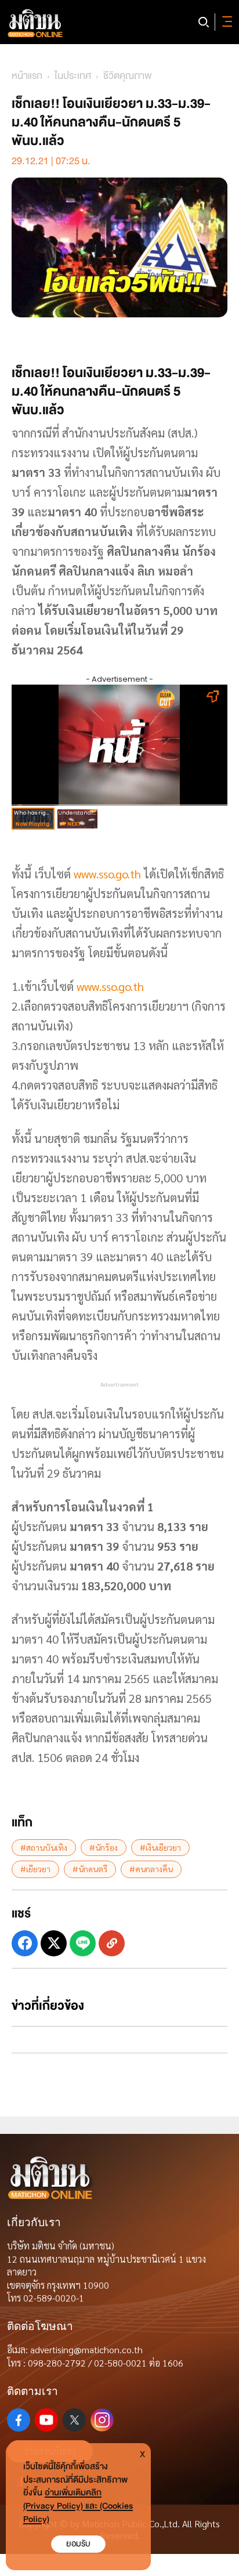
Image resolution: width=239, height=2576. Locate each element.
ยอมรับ (78, 2544)
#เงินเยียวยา (160, 1847)
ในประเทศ (73, 76)
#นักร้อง (104, 1847)
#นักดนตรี (90, 1869)
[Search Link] (204, 22)
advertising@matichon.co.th (86, 2349)
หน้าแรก (27, 76)
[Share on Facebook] (25, 1943)
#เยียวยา (35, 1869)
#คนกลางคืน (151, 1869)
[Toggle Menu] (225, 22)
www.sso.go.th (107, 874)
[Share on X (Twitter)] (54, 1943)
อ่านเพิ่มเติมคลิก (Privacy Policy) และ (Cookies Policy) (78, 2506)
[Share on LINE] (83, 1943)
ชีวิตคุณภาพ (128, 76)
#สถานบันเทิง (44, 1847)
